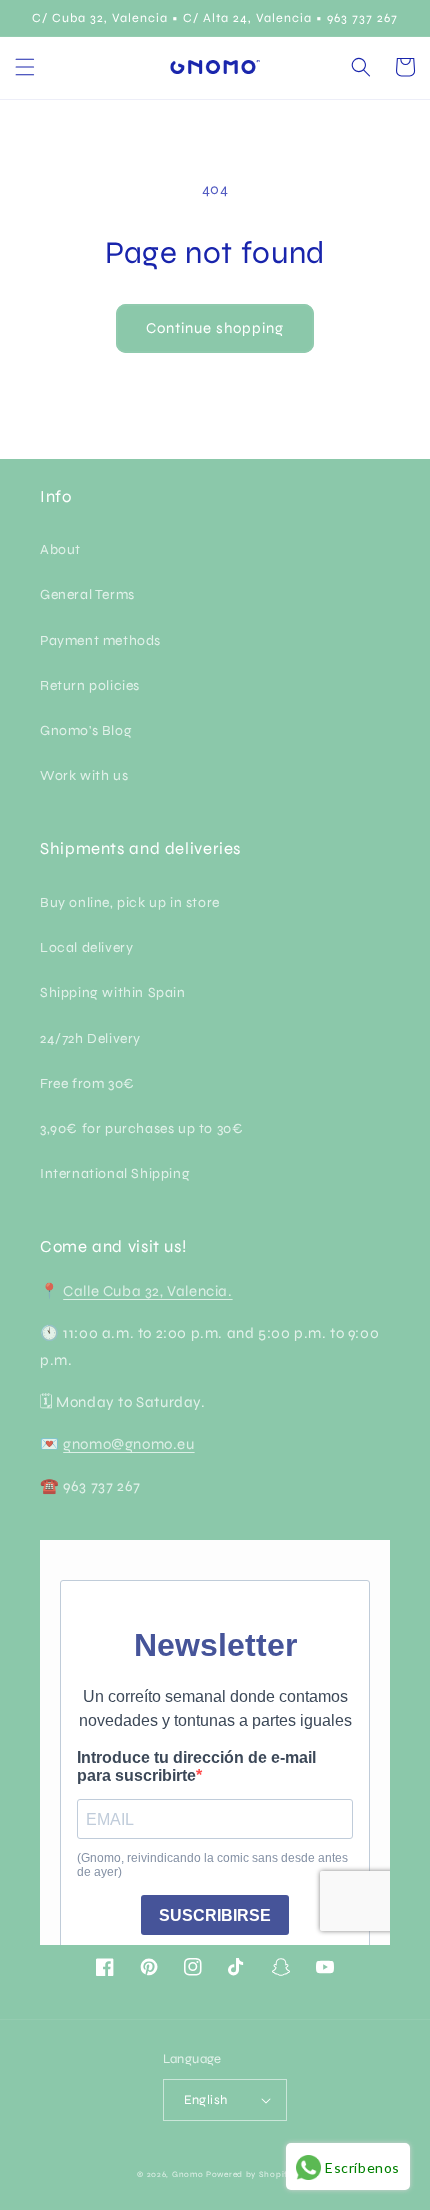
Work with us (84, 775)
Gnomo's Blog (86, 730)
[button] (25, 67)
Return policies (90, 685)
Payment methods (100, 640)
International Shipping (115, 1173)
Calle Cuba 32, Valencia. (147, 1291)
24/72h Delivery (90, 1038)
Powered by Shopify (249, 2174)
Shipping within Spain (113, 992)
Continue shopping (215, 328)
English (206, 2100)
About (60, 549)
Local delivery (86, 947)
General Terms (87, 594)
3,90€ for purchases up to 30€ (141, 1128)
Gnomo (188, 2174)
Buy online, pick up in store (130, 902)
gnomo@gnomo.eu (128, 1444)
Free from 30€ (87, 1083)
